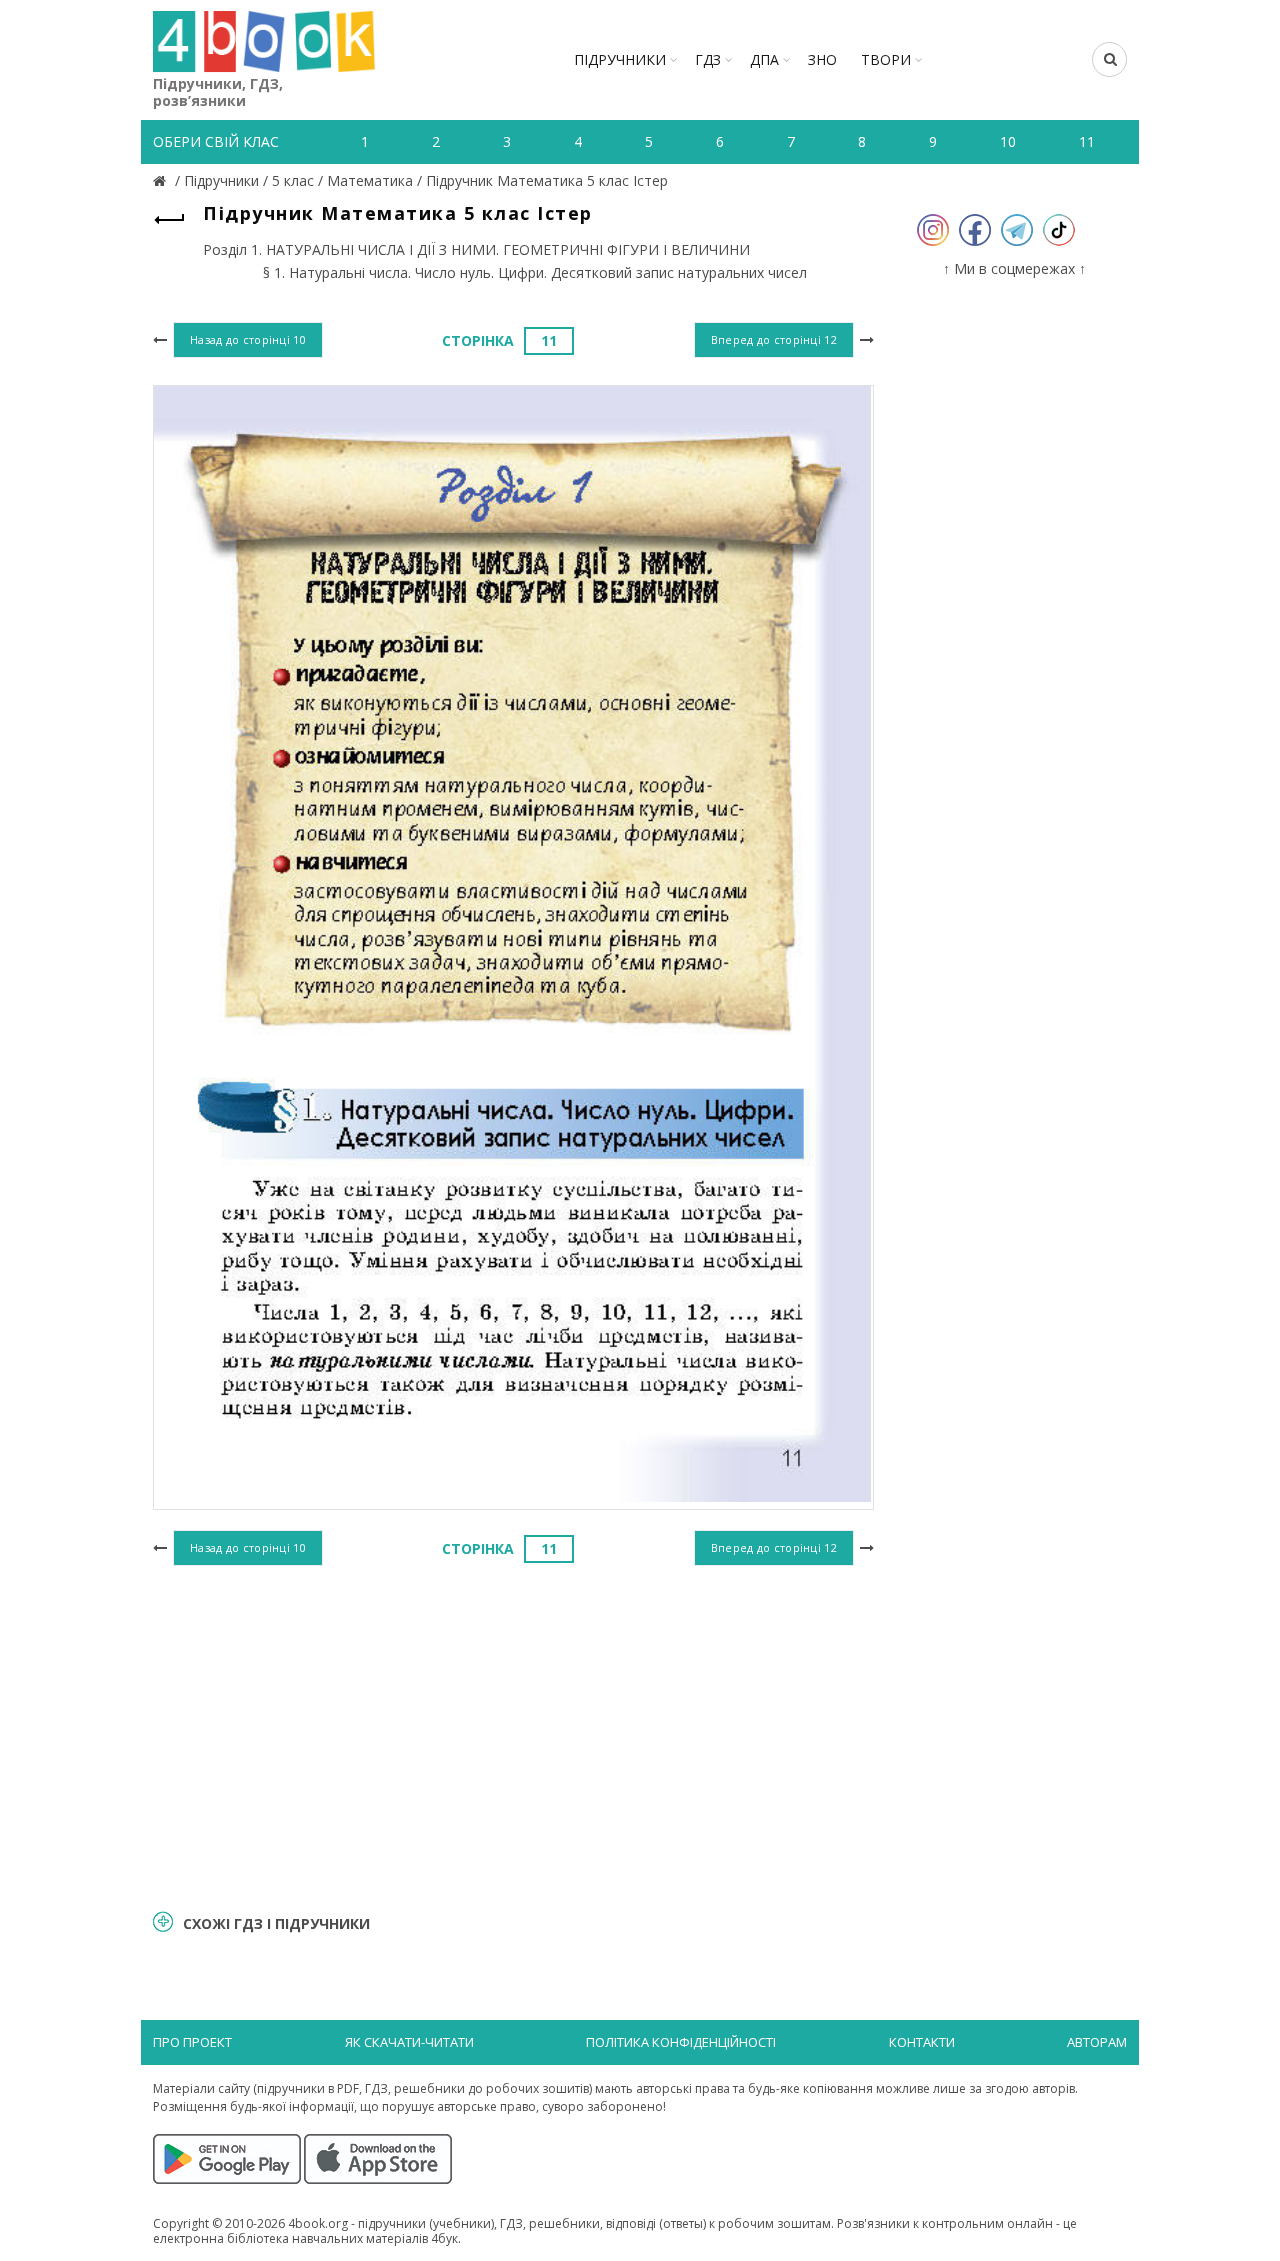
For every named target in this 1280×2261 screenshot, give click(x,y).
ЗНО (822, 59)
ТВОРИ (886, 59)
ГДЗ (708, 59)
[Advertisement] (513, 1735)
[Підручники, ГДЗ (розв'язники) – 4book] (162, 180)
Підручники (620, 59)
